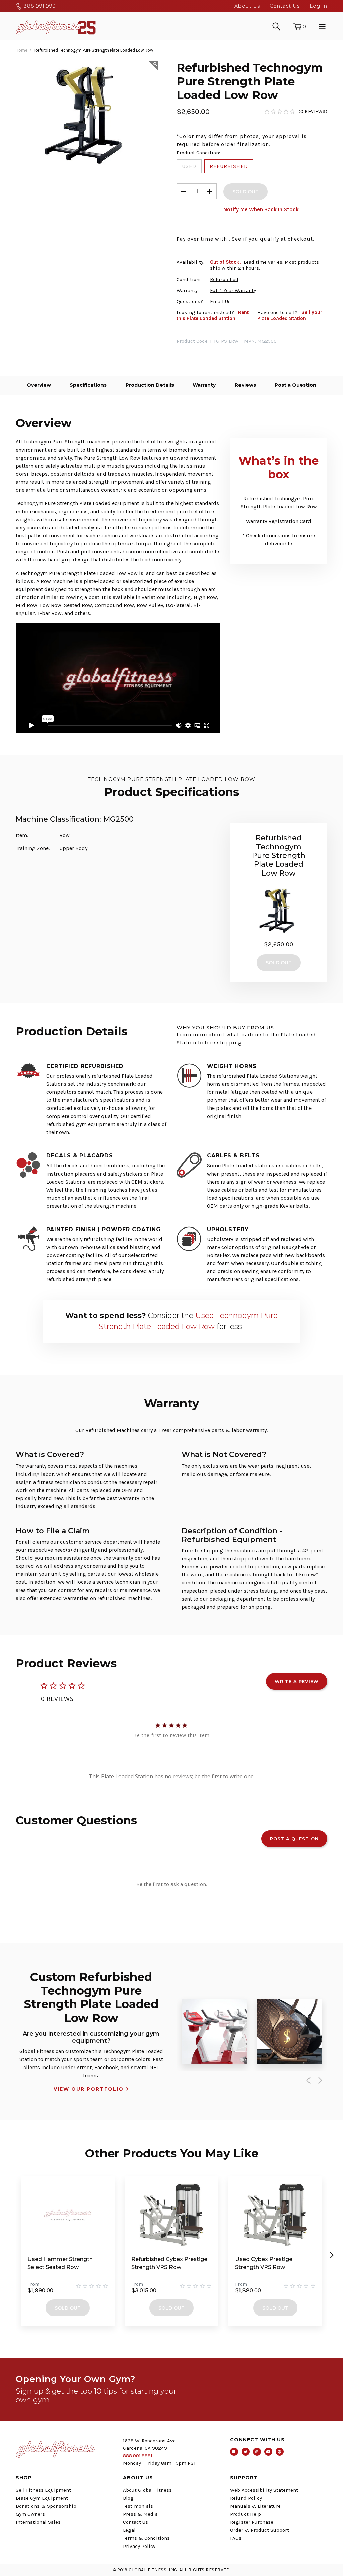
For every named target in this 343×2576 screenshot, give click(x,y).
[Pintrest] (280, 2452)
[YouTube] (268, 2452)
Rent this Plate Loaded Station (213, 315)
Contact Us (285, 6)
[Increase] (210, 191)
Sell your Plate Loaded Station (290, 315)
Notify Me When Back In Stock (261, 209)
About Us (247, 6)
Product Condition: (198, 153)
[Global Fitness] (56, 26)
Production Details (150, 385)
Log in (318, 6)
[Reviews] (296, 111)
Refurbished (229, 166)
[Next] (319, 2081)
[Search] (276, 26)
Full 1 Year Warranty (233, 290)
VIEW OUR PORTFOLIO (89, 2089)
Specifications (88, 385)
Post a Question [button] (294, 1839)
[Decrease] (184, 191)
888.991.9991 (40, 6)
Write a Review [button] (297, 1681)
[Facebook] (234, 2452)
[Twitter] (246, 2452)
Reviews (245, 385)
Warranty (204, 385)
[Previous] (307, 2081)
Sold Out (68, 2308)
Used (189, 166)
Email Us (220, 301)
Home (22, 50)
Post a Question (295, 385)
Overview (39, 385)
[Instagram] (257, 2452)
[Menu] (321, 26)
